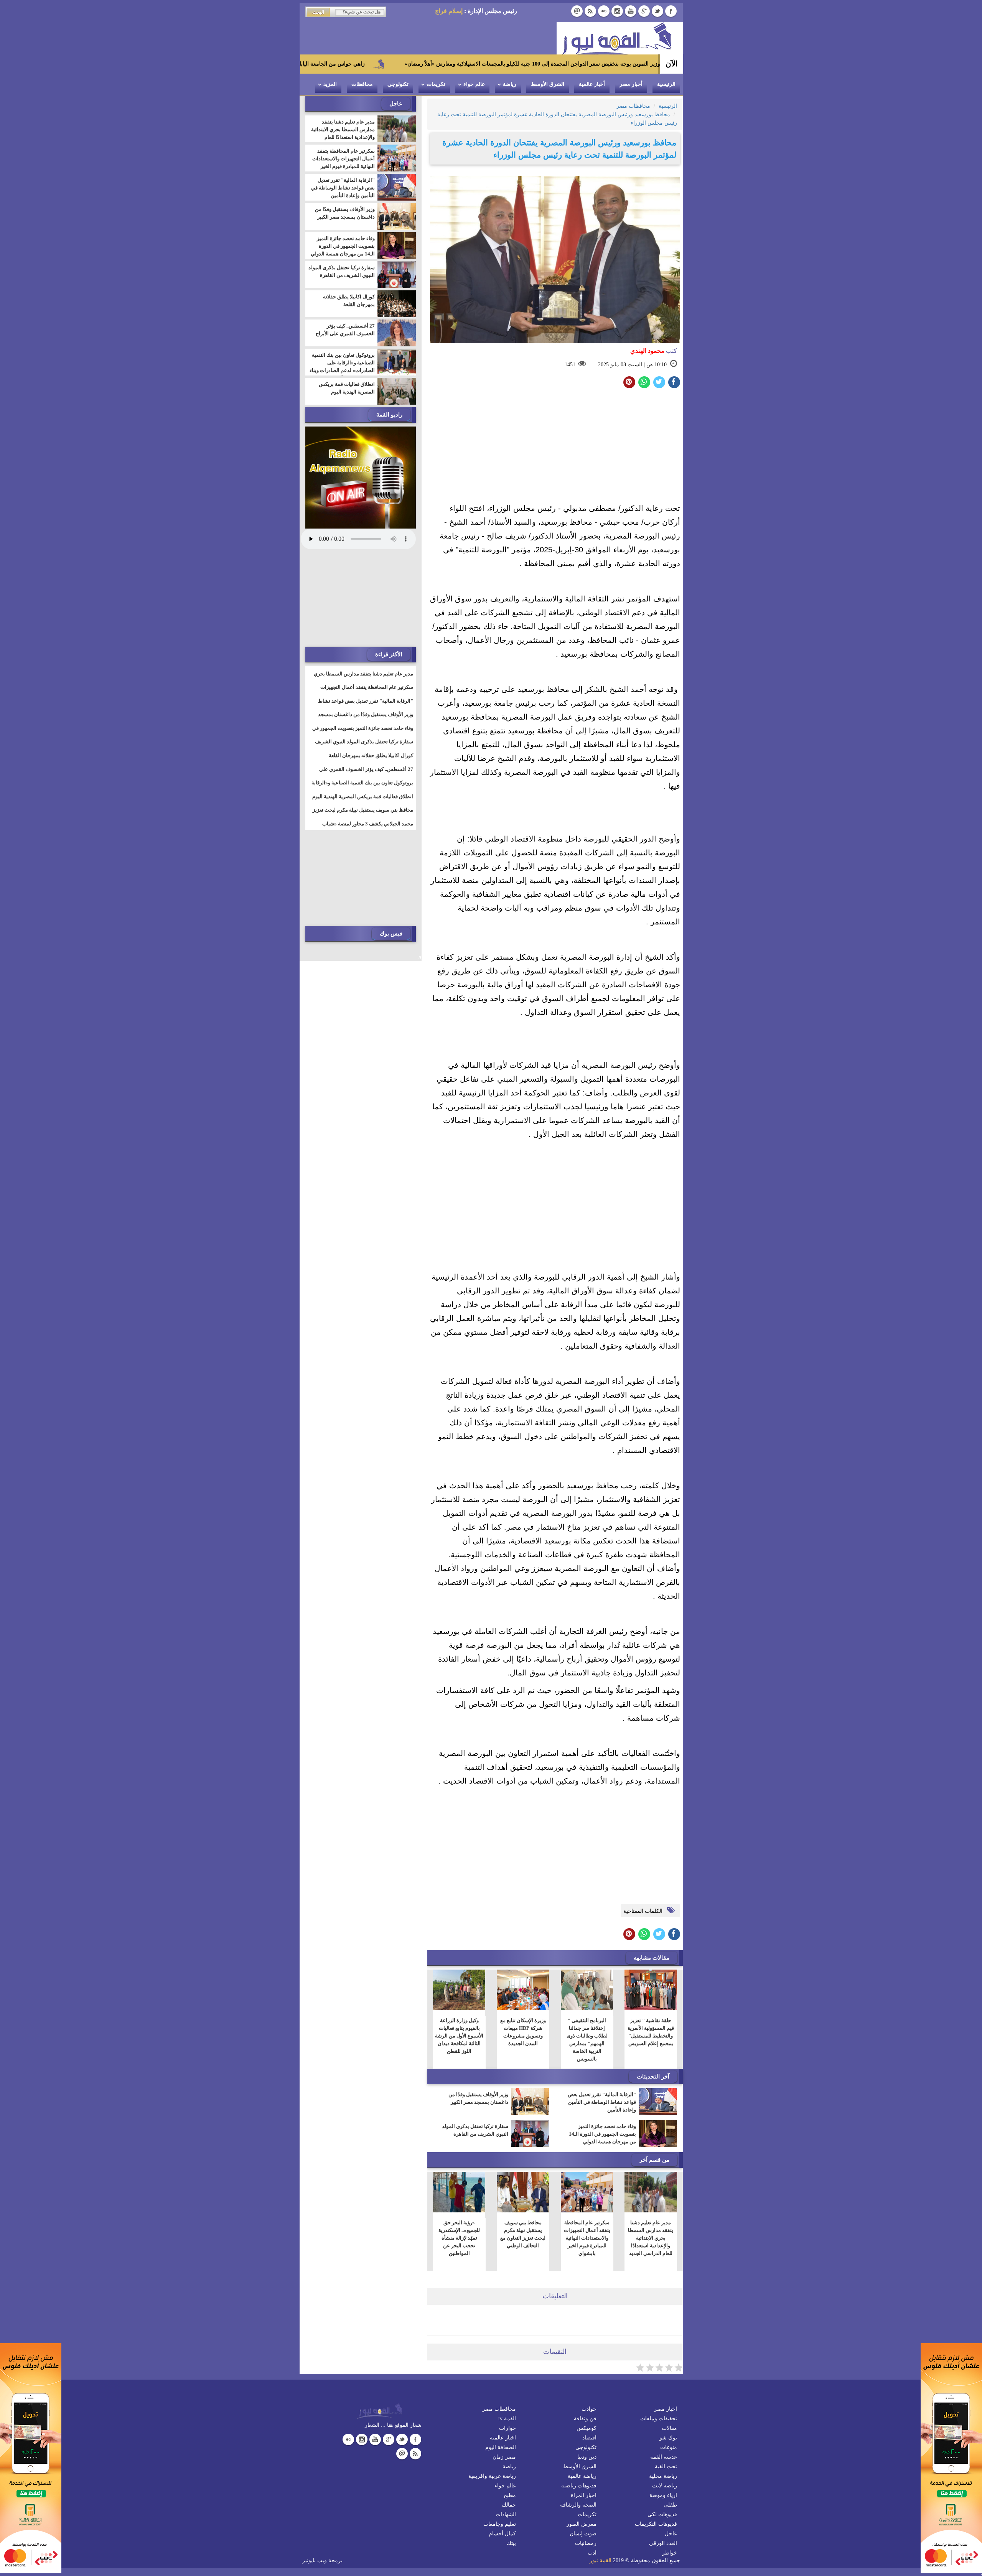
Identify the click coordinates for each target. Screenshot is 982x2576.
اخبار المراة (584, 2495)
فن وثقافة (585, 2419)
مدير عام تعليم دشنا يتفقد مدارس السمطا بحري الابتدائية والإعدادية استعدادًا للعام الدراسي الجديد (651, 2238)
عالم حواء (474, 84)
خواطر (670, 2553)
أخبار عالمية (592, 84)
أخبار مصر (631, 84)
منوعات (669, 2447)
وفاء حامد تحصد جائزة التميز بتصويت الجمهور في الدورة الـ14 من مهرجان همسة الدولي (602, 2134)
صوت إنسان (583, 2534)
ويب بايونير (315, 2560)
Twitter (657, 11)
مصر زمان (504, 2457)
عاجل (671, 2534)
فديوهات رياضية (579, 2486)
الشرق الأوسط (548, 84)
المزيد (330, 84)
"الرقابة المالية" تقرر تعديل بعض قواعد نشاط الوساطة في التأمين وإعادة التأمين (602, 2102)
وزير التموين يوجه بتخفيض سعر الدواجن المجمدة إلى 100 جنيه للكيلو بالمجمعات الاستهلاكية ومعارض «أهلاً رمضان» (658, 64)
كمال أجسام (502, 2534)
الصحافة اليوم (501, 2447)
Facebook (671, 11)
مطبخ (510, 2495)
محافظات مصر (499, 2409)
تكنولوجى (586, 2447)
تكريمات (436, 84)
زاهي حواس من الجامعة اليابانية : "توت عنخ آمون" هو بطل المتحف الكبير (408, 64)
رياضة (510, 84)
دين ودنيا (587, 2457)
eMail (577, 11)
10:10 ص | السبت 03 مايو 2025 (632, 365)
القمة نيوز (601, 2560)
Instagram (617, 11)
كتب (654, 351)
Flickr (604, 11)
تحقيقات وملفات (659, 2419)
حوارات (507, 2428)
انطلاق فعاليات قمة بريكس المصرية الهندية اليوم (347, 388)
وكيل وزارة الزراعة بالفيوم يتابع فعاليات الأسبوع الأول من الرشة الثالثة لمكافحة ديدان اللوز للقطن (459, 2036)
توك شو (668, 2438)
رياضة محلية (663, 2476)
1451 (570, 365)
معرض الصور (582, 2524)
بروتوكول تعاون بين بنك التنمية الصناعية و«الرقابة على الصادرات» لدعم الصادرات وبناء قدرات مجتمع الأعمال (342, 366)
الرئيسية (666, 84)
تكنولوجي (398, 84)
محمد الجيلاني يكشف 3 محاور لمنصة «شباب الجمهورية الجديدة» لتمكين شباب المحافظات (367, 828)
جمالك (509, 2505)
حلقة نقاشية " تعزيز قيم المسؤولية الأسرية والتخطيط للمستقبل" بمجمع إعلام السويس (651, 2032)
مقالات (669, 2428)
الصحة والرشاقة (578, 2505)
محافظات (362, 84)
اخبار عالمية (503, 2438)
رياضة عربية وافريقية (492, 2476)
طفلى (670, 2505)
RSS (590, 11)
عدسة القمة (664, 2457)
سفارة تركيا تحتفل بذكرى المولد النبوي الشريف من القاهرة (475, 2130)
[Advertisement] (555, 448)
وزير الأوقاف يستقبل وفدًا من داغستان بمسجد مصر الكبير (478, 2098)
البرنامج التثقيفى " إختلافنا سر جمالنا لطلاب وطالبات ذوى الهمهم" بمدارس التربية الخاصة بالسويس (587, 2040)
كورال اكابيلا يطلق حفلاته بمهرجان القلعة (349, 301)
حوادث (589, 2409)
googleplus (644, 11)
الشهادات (506, 2514)
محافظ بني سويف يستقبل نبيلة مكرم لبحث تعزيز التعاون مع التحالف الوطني (523, 2234)
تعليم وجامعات (500, 2524)
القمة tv (507, 2419)
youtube (631, 11)
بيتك (511, 2543)
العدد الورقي (663, 2543)
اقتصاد (589, 2438)
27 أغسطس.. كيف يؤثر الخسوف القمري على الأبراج (345, 330)
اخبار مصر (666, 2409)
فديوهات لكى (662, 2514)
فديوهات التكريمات (656, 2524)
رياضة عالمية (582, 2476)
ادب (592, 2553)
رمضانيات (586, 2543)
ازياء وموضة (663, 2495)
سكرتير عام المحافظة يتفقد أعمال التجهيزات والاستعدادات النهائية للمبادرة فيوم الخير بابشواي (587, 2238)
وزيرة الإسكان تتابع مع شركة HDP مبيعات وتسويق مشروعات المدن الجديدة (523, 2032)
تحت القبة (666, 2466)
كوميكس (587, 2428)
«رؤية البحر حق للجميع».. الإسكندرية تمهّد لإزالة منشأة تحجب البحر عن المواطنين (459, 2238)
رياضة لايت (665, 2486)
